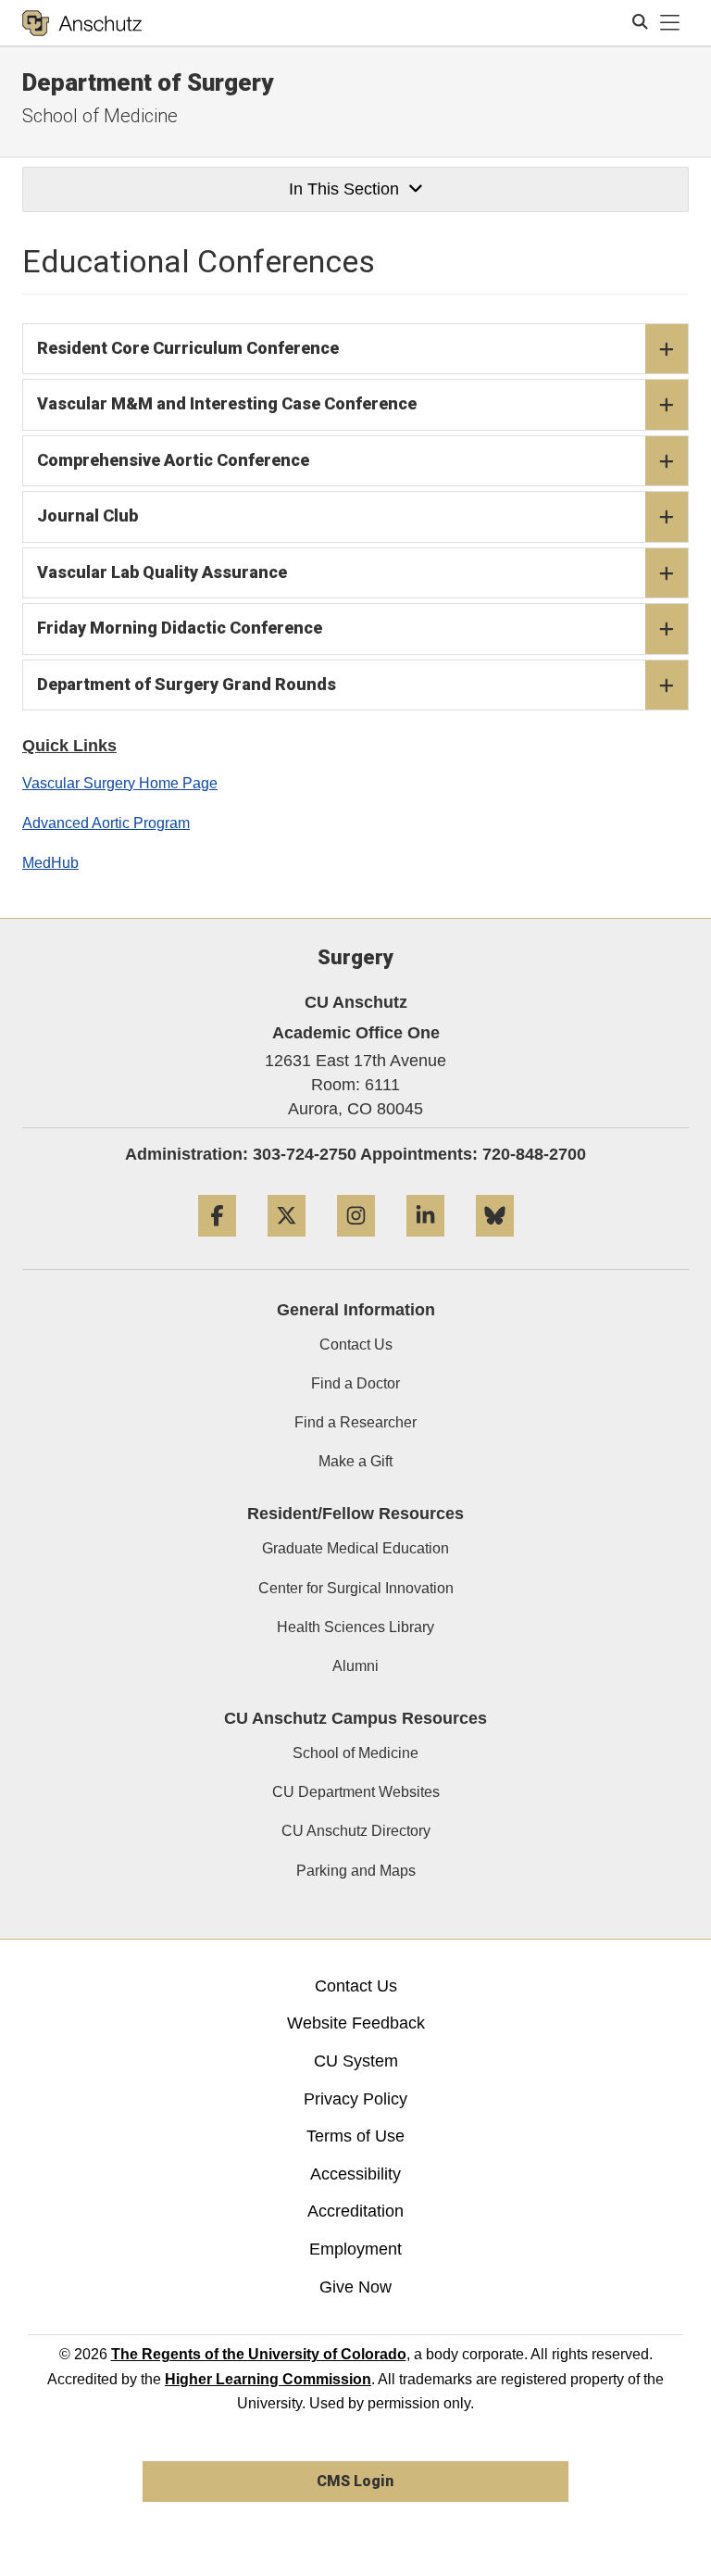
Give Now (355, 2287)
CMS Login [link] (355, 2481)
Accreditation (355, 2211)
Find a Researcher (355, 1422)
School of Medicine (100, 116)
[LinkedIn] (425, 1244)
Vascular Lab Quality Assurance (162, 572)
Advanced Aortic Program (106, 823)
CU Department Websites (356, 1792)
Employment (355, 2249)
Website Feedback (356, 2023)
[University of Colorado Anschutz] (82, 23)
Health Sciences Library (355, 1627)
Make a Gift (355, 1461)
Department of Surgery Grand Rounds (187, 684)
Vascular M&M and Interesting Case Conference (227, 403)
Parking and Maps (356, 1871)
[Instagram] (356, 1244)
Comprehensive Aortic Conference (173, 460)
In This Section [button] (344, 189)
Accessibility (355, 2174)
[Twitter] (287, 1244)
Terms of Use (355, 2136)
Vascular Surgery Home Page (120, 783)
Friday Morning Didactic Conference (180, 628)
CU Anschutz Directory (356, 1831)
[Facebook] (217, 1244)
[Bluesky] (495, 1244)
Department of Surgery (148, 82)
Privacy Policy (355, 2099)
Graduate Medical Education (355, 1548)
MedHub (50, 863)
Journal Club (87, 515)
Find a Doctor (355, 1383)
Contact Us (356, 1345)
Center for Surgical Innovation (356, 1588)
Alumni (355, 1666)
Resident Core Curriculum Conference (188, 348)
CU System (356, 2061)
